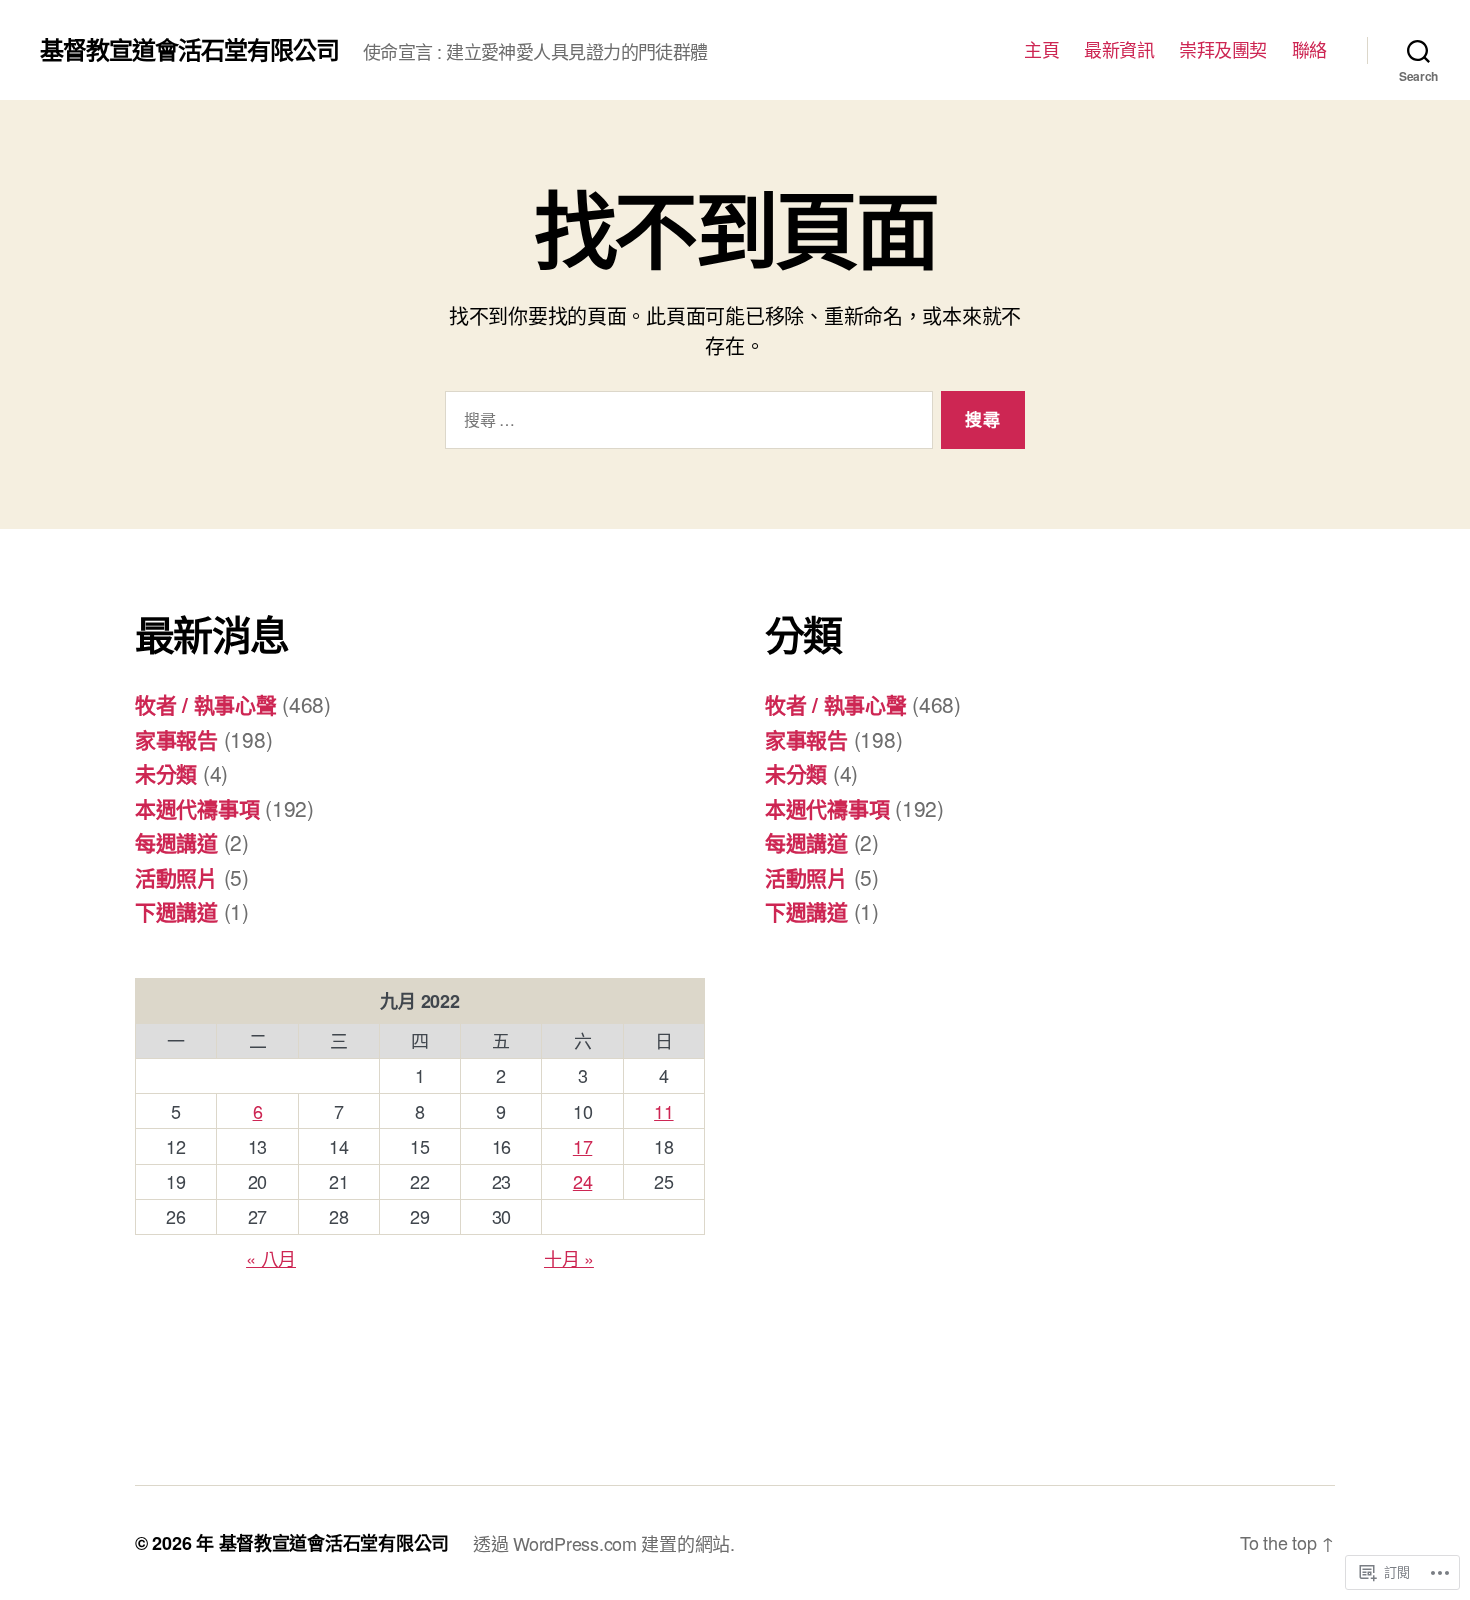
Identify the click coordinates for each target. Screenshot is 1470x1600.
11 (663, 1111)
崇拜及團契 (1223, 50)
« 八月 (271, 1258)
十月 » (569, 1258)
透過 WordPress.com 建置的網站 (601, 1543)
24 (582, 1181)
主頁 (1041, 50)
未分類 (166, 773)
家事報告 (176, 739)
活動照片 (176, 877)
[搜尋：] (685, 424)
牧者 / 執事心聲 (206, 704)
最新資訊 (1119, 50)
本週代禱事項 (197, 808)
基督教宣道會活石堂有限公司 (189, 49)
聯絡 (1309, 50)
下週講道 (176, 911)
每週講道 (176, 842)
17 (582, 1146)
